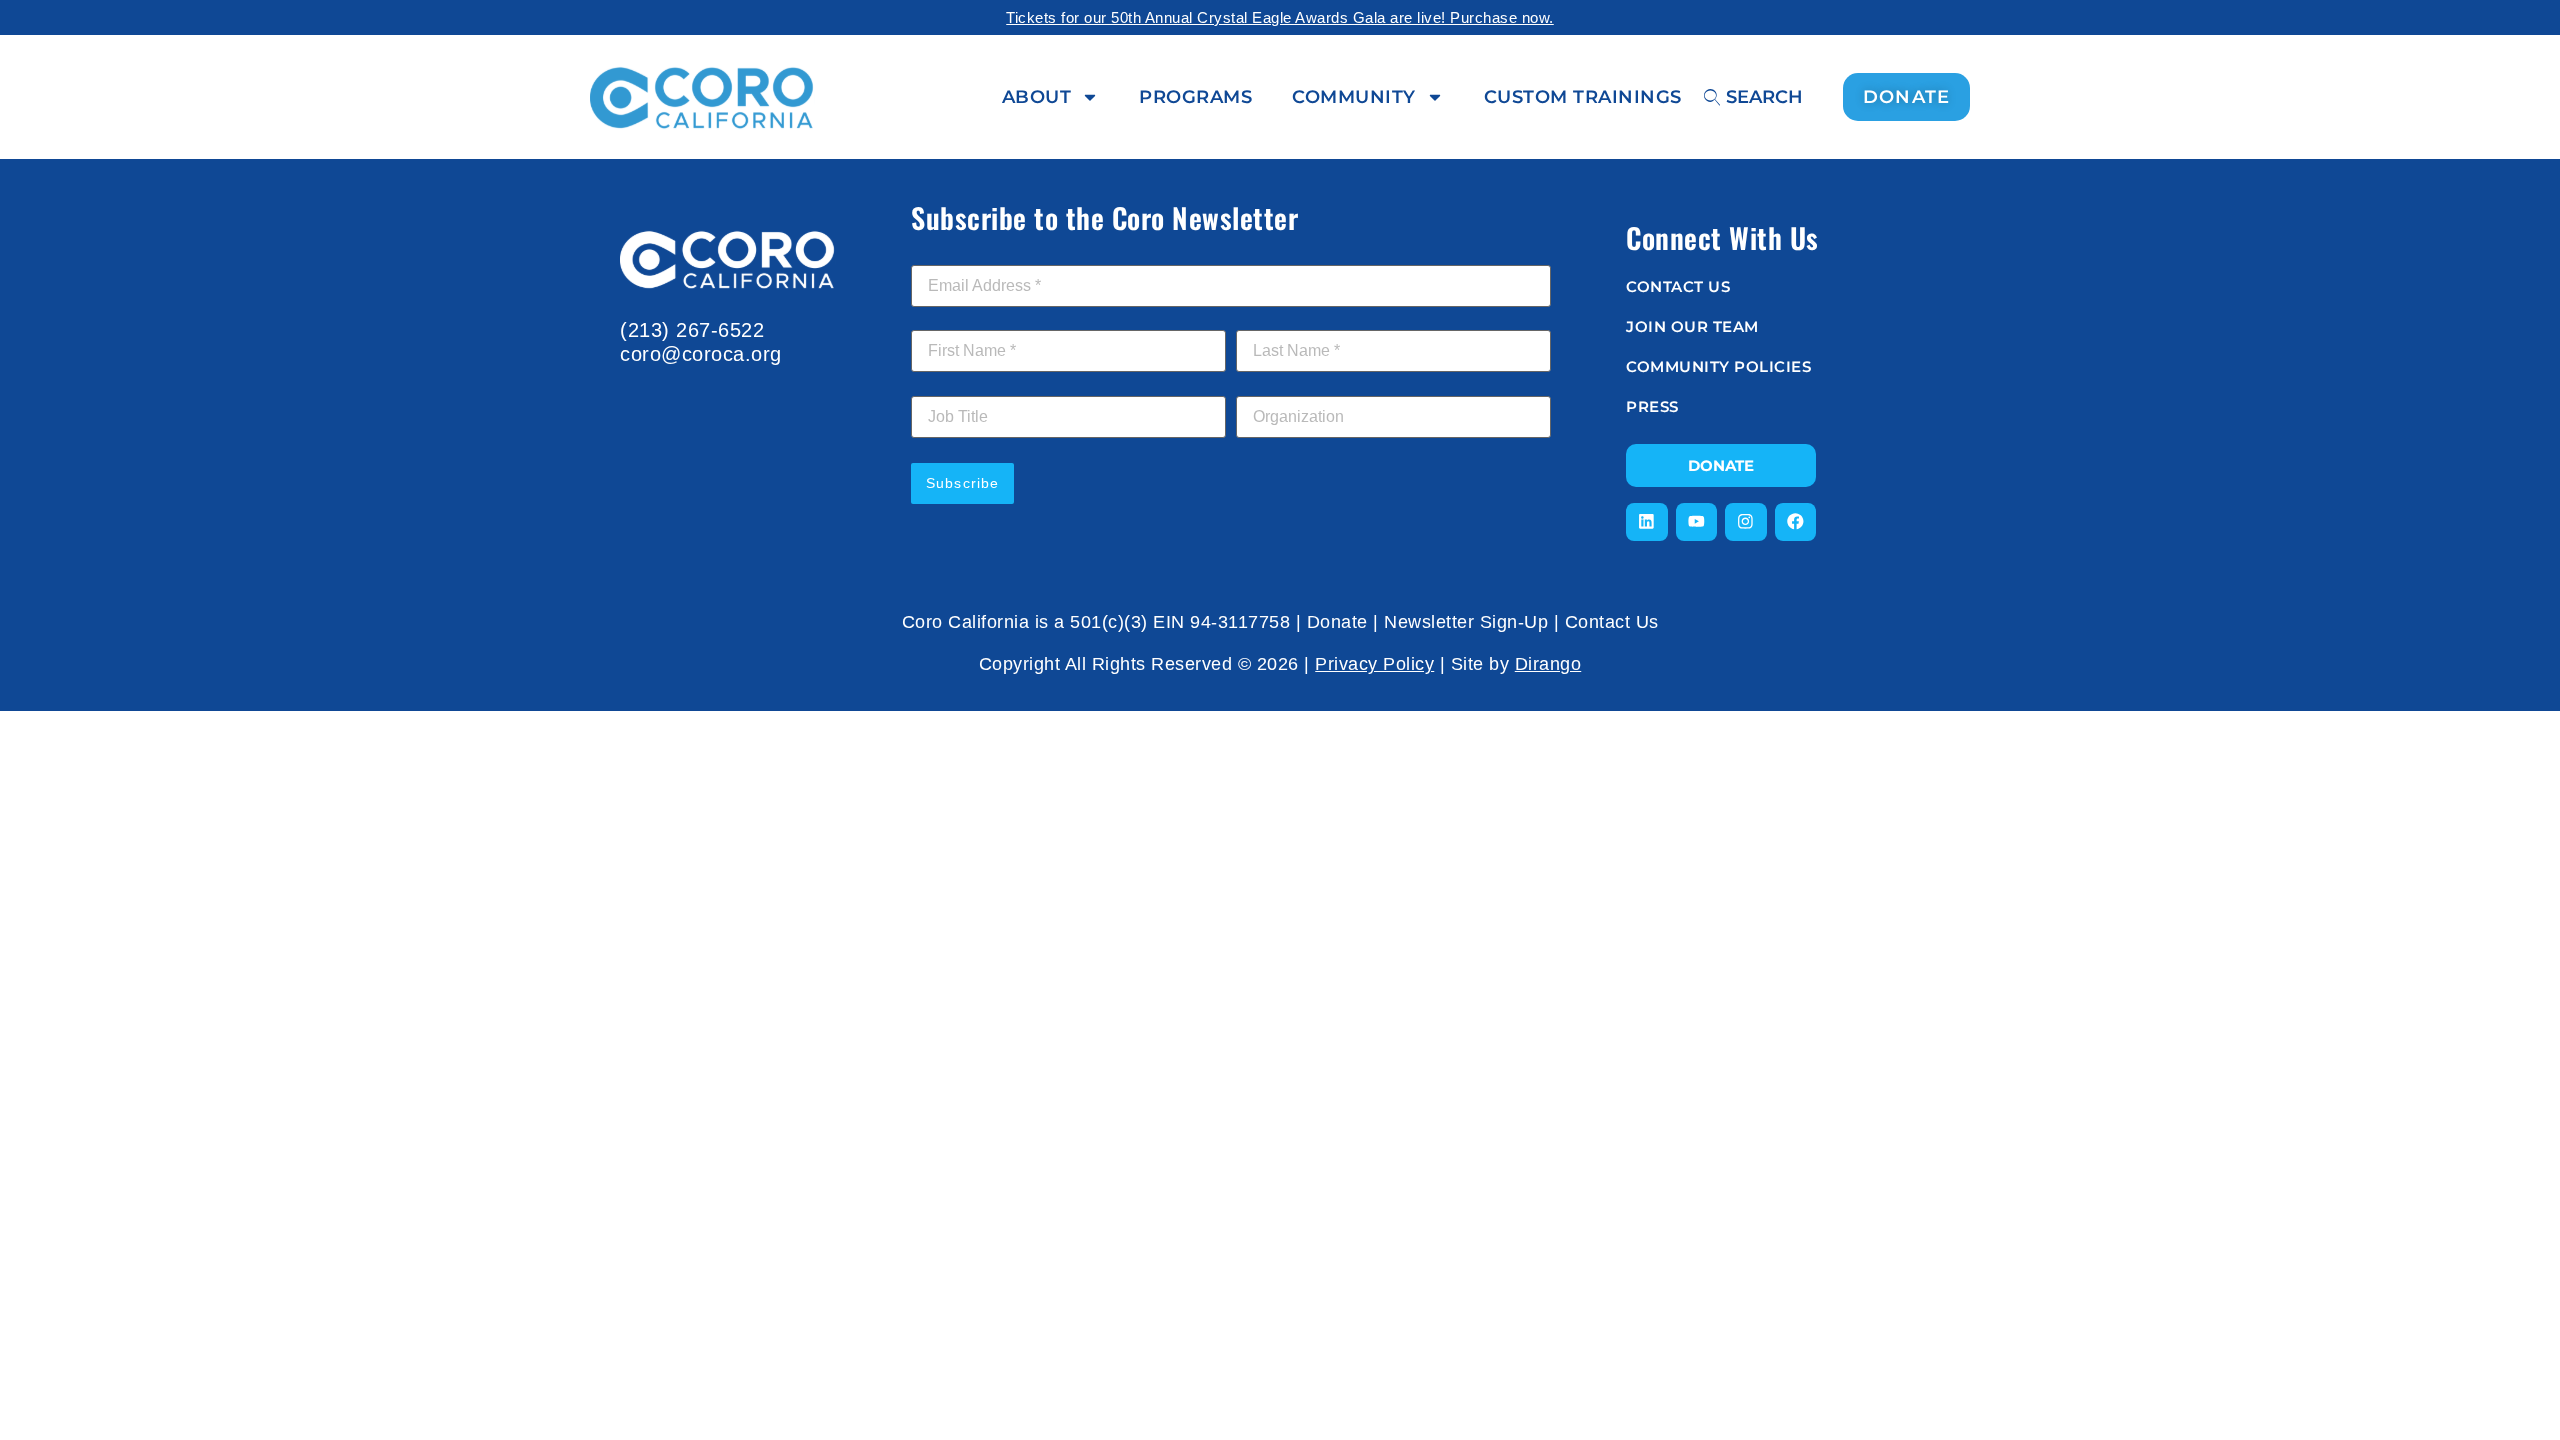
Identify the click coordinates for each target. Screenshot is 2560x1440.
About (1037, 97)
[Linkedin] (1647, 522)
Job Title (940, 385)
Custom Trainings (1583, 97)
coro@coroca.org (701, 354)
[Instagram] (1746, 522)
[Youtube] (1697, 522)
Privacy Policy (1374, 664)
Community (1354, 97)
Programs (1195, 97)
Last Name (1278, 319)
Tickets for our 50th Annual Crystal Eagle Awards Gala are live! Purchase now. (1280, 17)
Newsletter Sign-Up (1466, 622)
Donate (1337, 622)
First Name (953, 319)
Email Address (964, 254)
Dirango (1548, 664)
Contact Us (1612, 622)
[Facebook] (1796, 522)
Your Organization (1297, 385)
